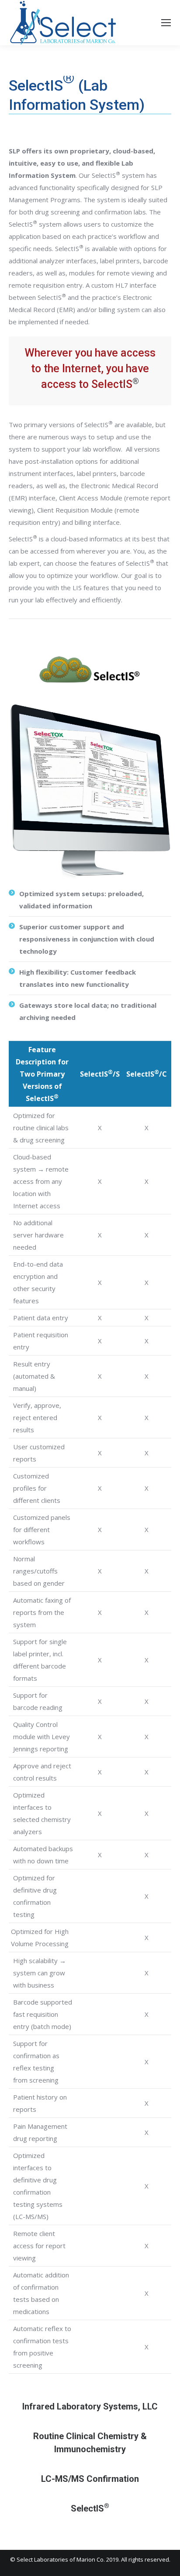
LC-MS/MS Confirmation (90, 2479)
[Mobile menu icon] (166, 23)
